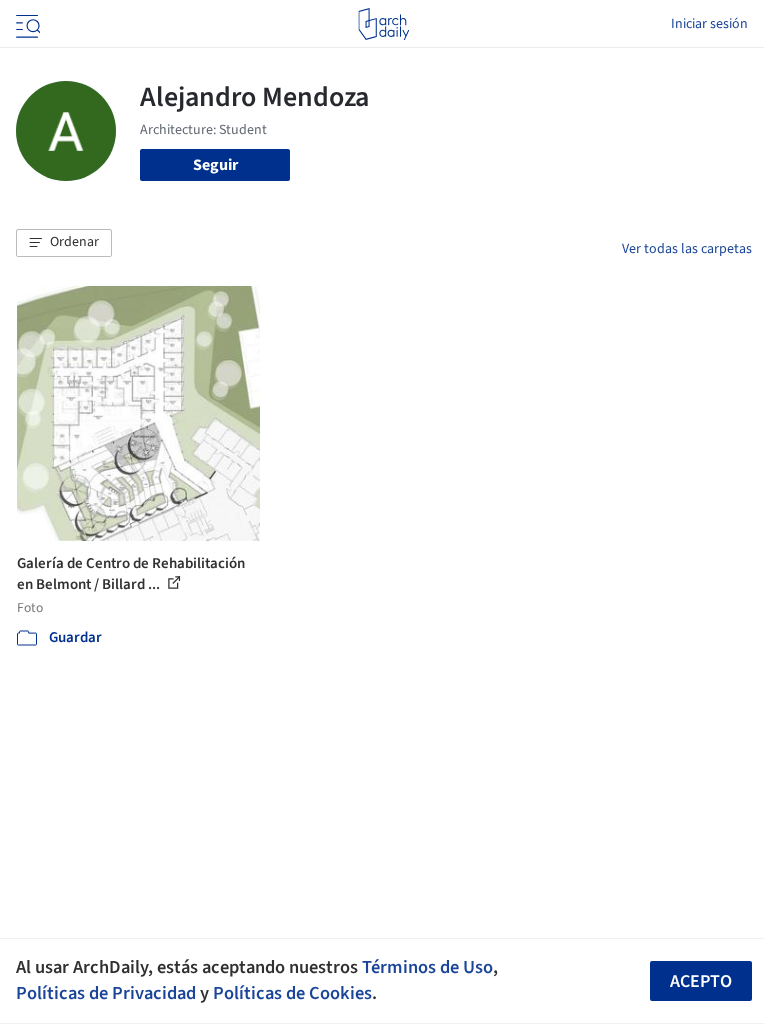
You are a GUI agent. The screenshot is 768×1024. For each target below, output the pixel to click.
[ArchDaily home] (383, 24)
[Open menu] (26, 24)
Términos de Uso (427, 967)
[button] (64, 243)
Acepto (701, 981)
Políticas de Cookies (292, 993)
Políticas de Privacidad (106, 993)
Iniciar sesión (709, 24)
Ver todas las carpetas (687, 249)
